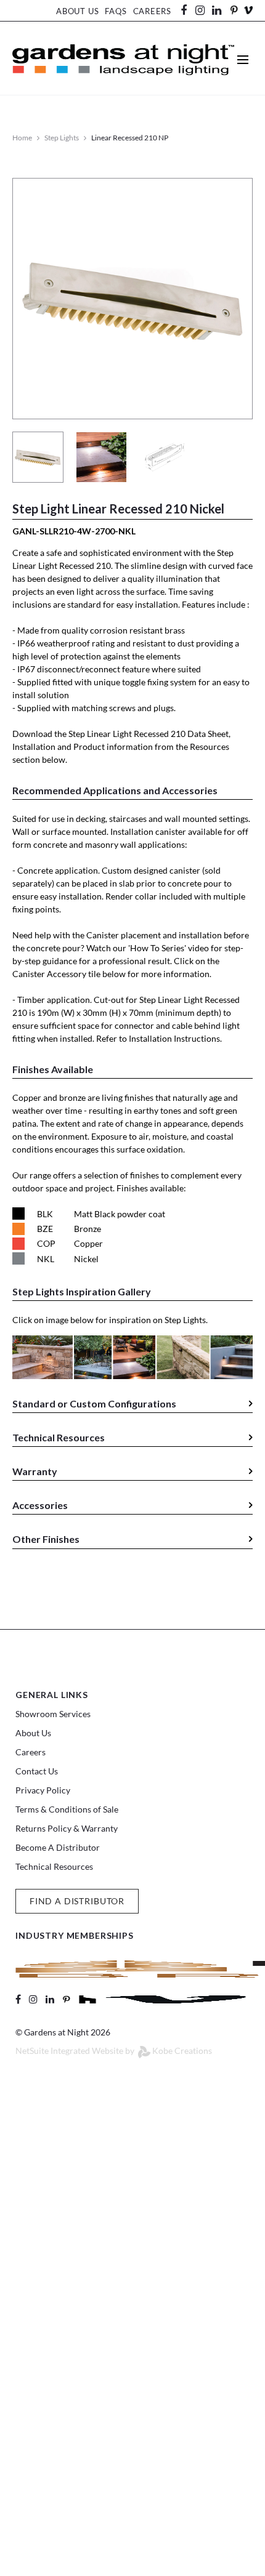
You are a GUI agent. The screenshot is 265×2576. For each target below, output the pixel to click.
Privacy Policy (43, 1790)
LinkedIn (222, 10)
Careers (152, 11)
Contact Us (37, 1771)
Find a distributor (77, 1901)
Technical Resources (54, 1866)
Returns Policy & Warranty (67, 1828)
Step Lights (62, 138)
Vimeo (248, 10)
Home (22, 138)
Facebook (188, 10)
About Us (77, 11)
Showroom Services (53, 1714)
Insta (200, 10)
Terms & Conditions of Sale (67, 1809)
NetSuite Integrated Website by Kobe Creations (114, 2051)
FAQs (116, 11)
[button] (132, 1405)
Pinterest (234, 10)
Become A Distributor (58, 1847)
